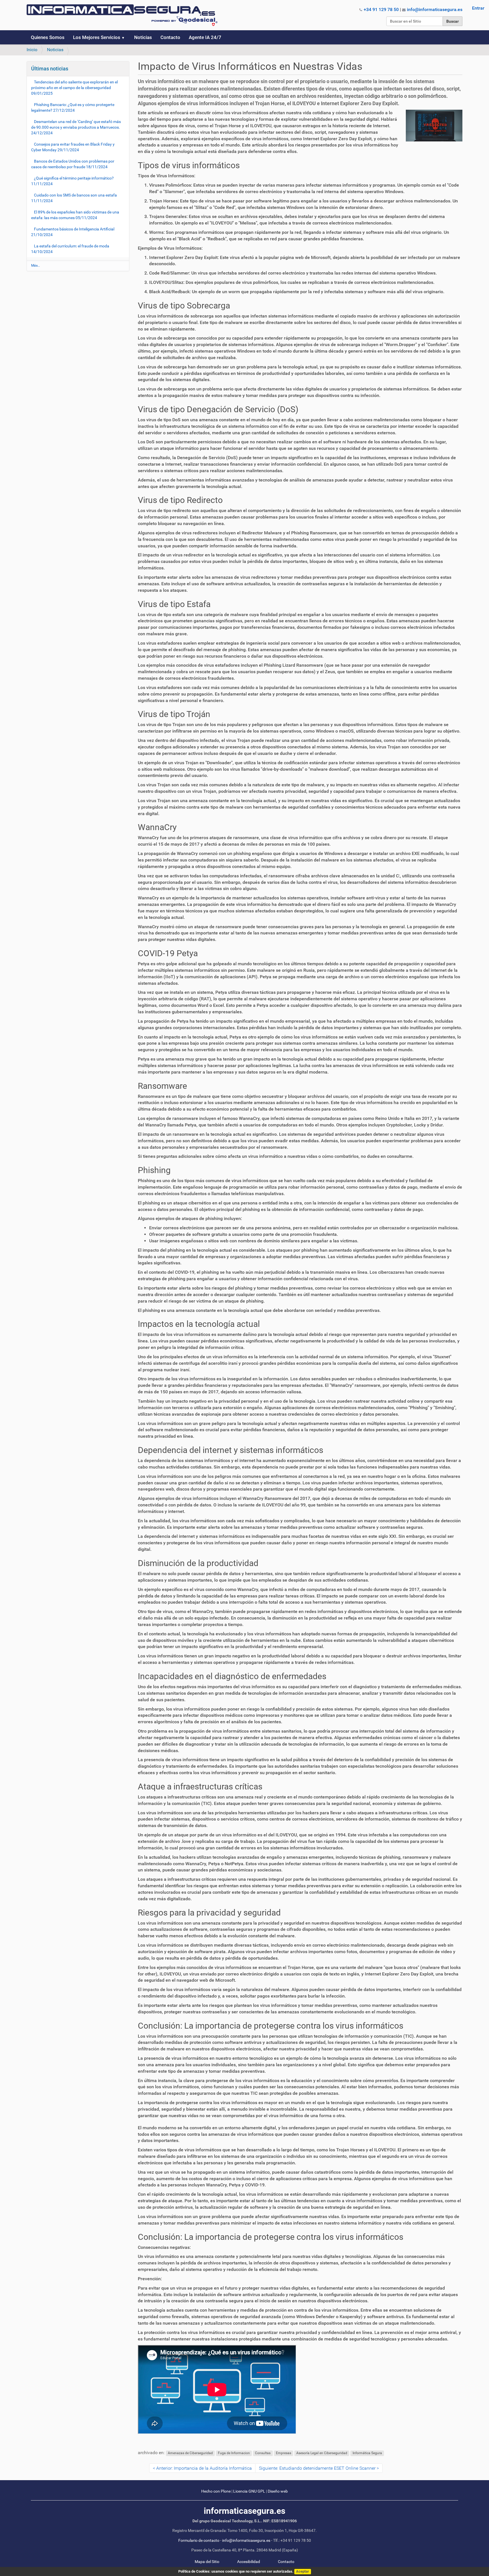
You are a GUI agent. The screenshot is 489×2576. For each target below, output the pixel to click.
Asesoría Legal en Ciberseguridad (322, 2453)
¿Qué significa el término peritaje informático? (72, 181)
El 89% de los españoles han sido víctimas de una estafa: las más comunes (75, 215)
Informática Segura (367, 2453)
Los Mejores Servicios (97, 37)
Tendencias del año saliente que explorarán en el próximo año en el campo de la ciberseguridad (74, 88)
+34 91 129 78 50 (381, 9)
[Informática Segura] (122, 15)
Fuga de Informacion (234, 2453)
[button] (125, 37)
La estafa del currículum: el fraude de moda (70, 249)
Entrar (478, 8)
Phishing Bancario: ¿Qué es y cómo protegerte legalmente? (73, 107)
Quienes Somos (48, 37)
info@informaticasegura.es (435, 9)
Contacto (170, 37)
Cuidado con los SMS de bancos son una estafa (74, 198)
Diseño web (278, 2491)
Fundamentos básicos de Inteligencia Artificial (73, 232)
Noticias (143, 37)
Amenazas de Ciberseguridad (190, 2453)
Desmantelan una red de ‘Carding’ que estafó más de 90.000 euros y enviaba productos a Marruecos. (76, 127)
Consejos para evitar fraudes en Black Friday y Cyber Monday (73, 147)
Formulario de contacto (199, 2541)
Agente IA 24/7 (205, 37)
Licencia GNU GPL (249, 2491)
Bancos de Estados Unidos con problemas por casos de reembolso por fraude (73, 164)
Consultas (263, 2453)
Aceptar (303, 2571)
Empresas (284, 2453)
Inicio (32, 50)
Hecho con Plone (216, 2491)
